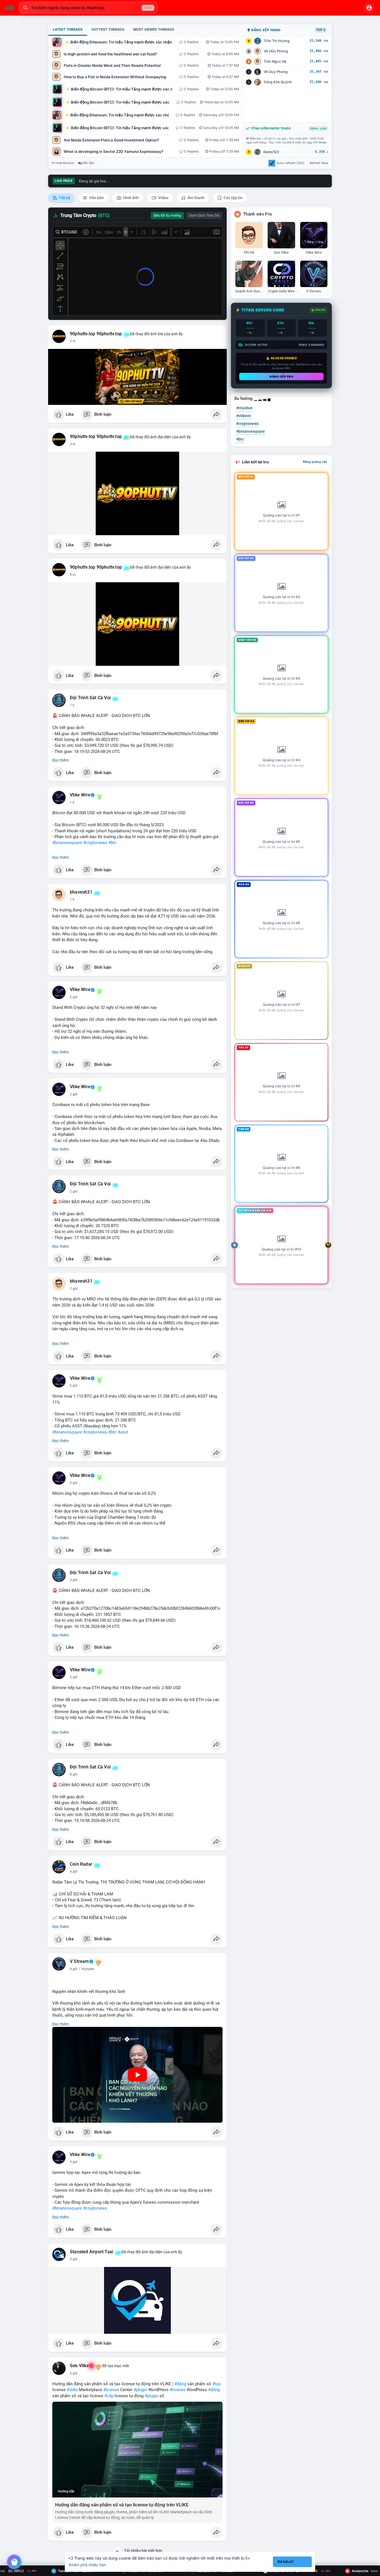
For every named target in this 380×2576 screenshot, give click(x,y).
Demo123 (271, 152)
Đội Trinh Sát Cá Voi (90, 698)
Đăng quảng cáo (315, 462)
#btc (112, 843)
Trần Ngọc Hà (275, 61)
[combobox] (88, 8)
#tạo (217, 2384)
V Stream (79, 1961)
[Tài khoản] (369, 8)
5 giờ (74, 2162)
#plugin (140, 2390)
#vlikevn (244, 416)
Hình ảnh (130, 198)
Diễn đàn (88, 163)
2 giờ (74, 997)
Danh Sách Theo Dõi (204, 216)
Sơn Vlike (79, 2366)
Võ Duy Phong (276, 72)
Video (163, 198)
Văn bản (96, 198)
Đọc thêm (61, 760)
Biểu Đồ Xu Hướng (167, 216)
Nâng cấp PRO (281, 376)
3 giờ (74, 1483)
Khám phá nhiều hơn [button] (87, 2565)
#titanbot (244, 408)
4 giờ (74, 1774)
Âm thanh (196, 198)
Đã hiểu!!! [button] (286, 2562)
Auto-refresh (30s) (291, 163)
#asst (123, 1432)
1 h (72, 705)
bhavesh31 (81, 892)
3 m (73, 341)
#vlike (72, 2390)
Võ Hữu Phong (276, 51)
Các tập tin (233, 198)
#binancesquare (67, 843)
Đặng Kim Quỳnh (278, 82)
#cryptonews (95, 843)
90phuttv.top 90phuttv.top (96, 334)
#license (111, 2390)
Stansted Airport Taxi (92, 2252)
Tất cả (64, 198)
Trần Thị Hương (277, 41)
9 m (73, 575)
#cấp (109, 2396)
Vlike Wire (80, 795)
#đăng (180, 2384)
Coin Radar (81, 1864)
